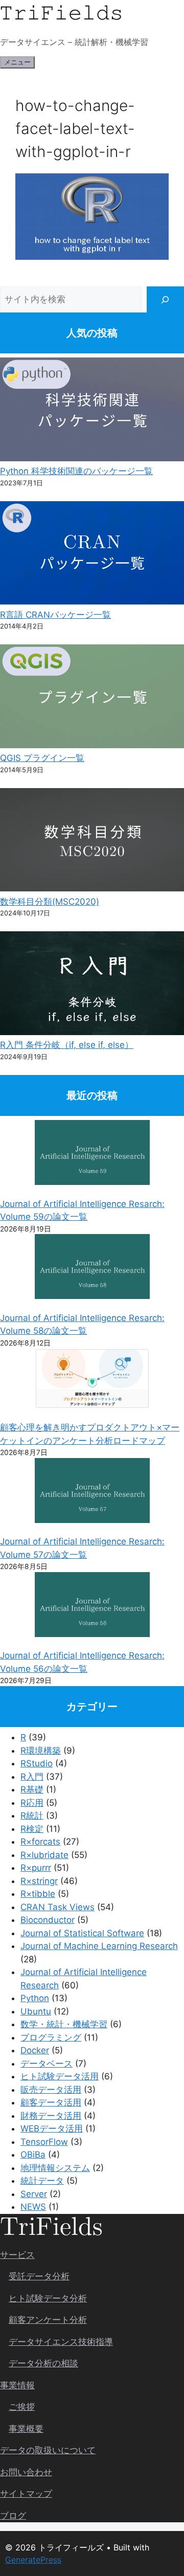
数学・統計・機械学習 (64, 2024)
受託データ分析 (39, 2276)
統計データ (42, 2181)
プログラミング (51, 2037)
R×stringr (39, 1881)
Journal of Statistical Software (82, 1933)
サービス (17, 2255)
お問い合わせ (26, 2472)
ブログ (13, 2516)
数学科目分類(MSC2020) (50, 902)
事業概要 (26, 2429)
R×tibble (38, 1894)
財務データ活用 (51, 2116)
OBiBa (33, 2155)
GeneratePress (33, 2560)
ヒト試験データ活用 (60, 2076)
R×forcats (40, 1842)
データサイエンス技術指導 (61, 2342)
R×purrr (36, 1868)
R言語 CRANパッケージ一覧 (55, 615)
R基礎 (32, 1789)
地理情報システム (55, 2168)
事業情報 (17, 2385)
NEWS (33, 2207)
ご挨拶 (22, 2407)
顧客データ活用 (51, 2102)
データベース (47, 2064)
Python (35, 1998)
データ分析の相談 (43, 2363)
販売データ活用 (51, 2090)
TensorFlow (44, 2142)
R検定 (32, 1829)
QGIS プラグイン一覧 (42, 758)
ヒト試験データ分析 (48, 2298)
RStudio (37, 1763)
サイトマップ (26, 2494)
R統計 (32, 1816)
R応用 (32, 1803)
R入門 (32, 1777)
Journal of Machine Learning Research (99, 1946)
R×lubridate (44, 1855)
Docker (35, 2050)
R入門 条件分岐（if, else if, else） (67, 1045)
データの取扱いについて (48, 2450)
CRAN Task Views (57, 1907)
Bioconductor (48, 1920)
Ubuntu (36, 2011)
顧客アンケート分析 (48, 2320)
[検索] (165, 299)
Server (34, 2194)
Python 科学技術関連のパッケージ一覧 (76, 471)
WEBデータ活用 (52, 2129)
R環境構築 (41, 1751)
